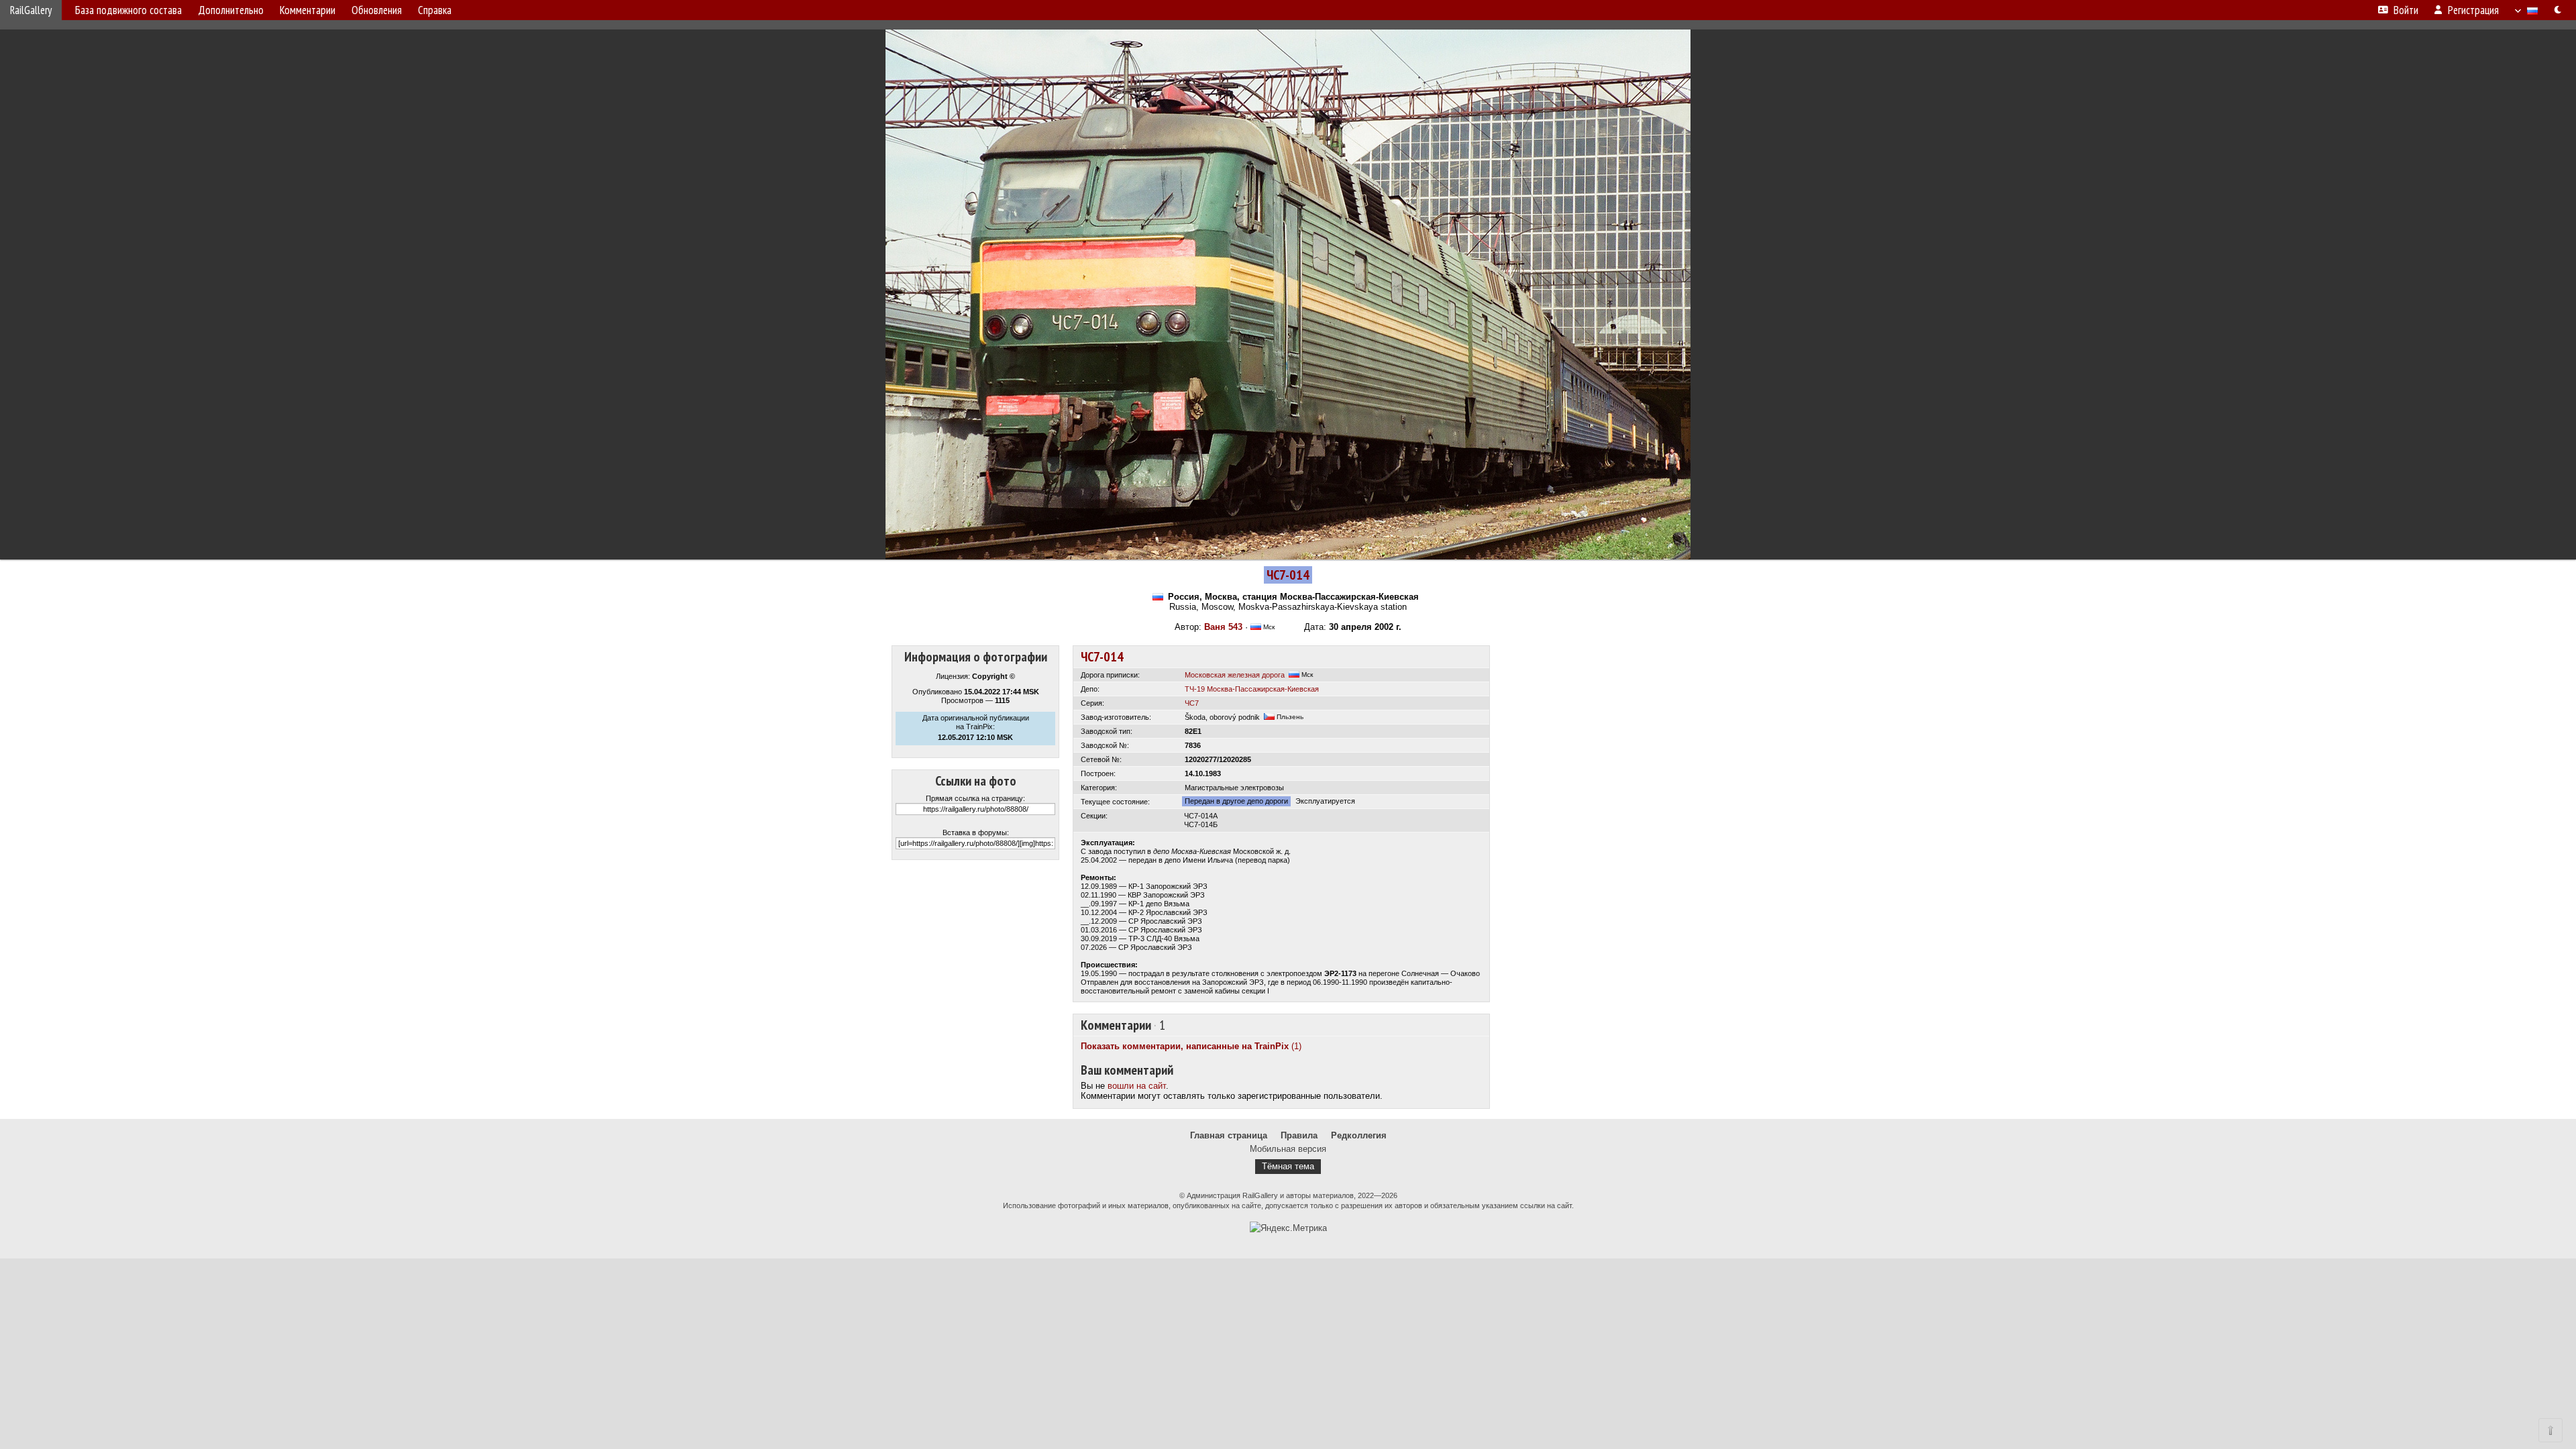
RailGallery (31, 10)
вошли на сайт (1137, 1086)
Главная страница (1229, 1135)
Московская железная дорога (1235, 675)
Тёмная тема (1288, 1166)
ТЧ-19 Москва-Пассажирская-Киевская (1252, 689)
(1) (1191, 1046)
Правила (1299, 1135)
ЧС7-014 (1102, 657)
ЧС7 (1192, 703)
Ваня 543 (1223, 627)
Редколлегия (1359, 1135)
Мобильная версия (1288, 1149)
